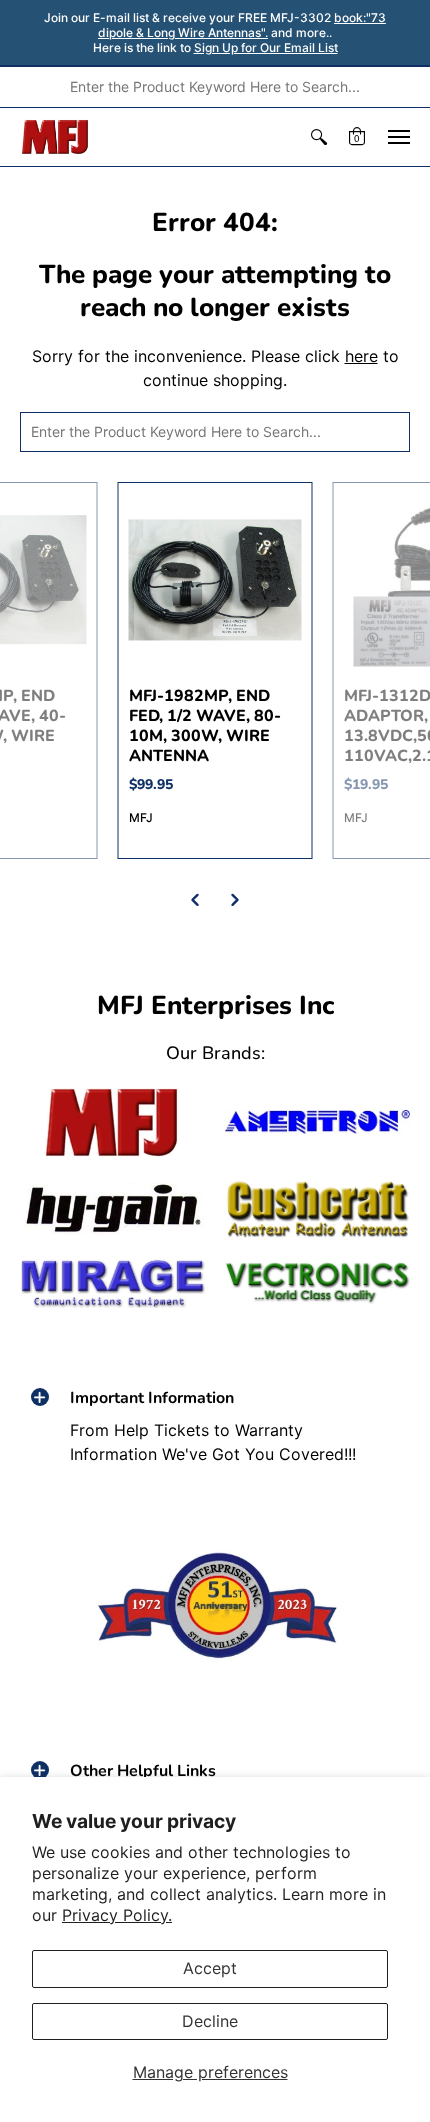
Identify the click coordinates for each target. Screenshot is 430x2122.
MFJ (141, 817)
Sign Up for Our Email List (266, 47)
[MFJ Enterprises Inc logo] (55, 137)
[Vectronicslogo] (317, 1283)
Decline (210, 2021)
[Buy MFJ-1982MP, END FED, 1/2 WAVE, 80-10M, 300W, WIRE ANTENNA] (215, 579)
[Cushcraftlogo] (317, 1209)
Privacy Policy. (117, 1915)
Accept (210, 1968)
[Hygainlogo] (112, 1209)
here (361, 356)
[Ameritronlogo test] (317, 1122)
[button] (319, 137)
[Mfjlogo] (112, 1122)
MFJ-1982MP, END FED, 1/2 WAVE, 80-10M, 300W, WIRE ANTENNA (205, 726)
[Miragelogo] (112, 1283)
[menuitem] (319, 137)
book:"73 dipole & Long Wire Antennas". (242, 25)
